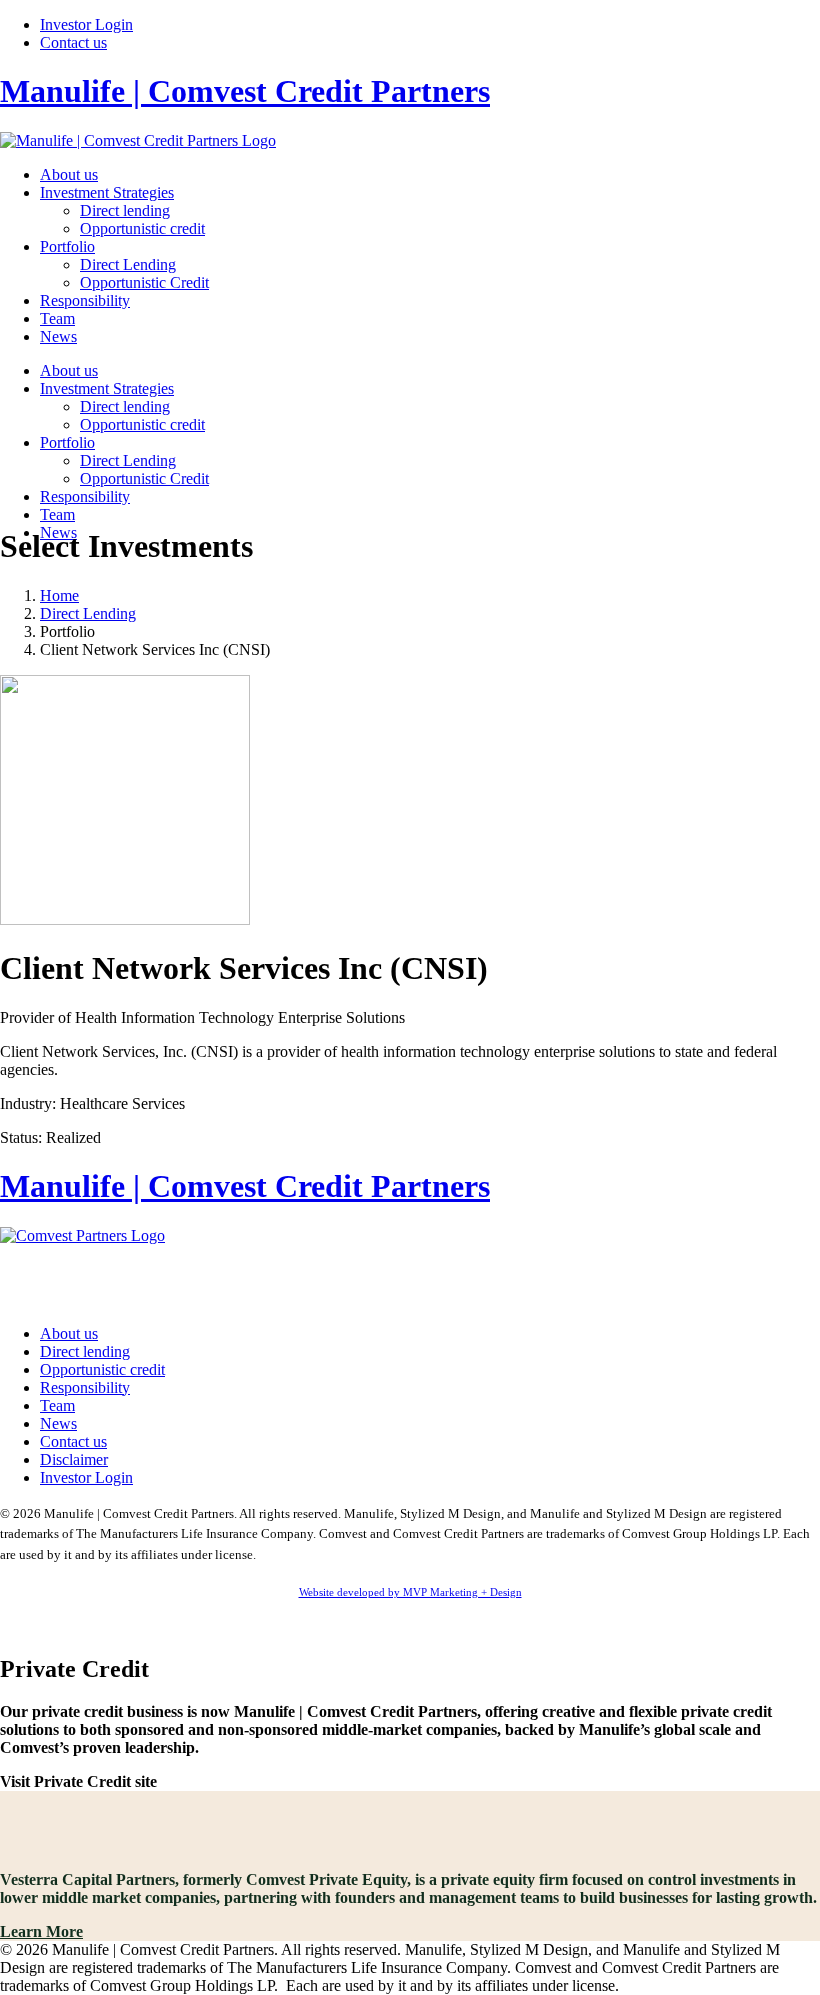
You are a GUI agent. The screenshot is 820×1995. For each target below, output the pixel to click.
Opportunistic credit (142, 228)
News (58, 336)
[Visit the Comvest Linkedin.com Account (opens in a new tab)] (410, 1275)
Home (59, 595)
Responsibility (85, 300)
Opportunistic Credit (144, 282)
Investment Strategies (107, 192)
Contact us (73, 42)
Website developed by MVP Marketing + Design (410, 1592)
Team (57, 318)
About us (69, 174)
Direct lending (125, 210)
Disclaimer (74, 1459)
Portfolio (67, 246)
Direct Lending (128, 264)
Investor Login (86, 24)
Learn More (41, 1931)
